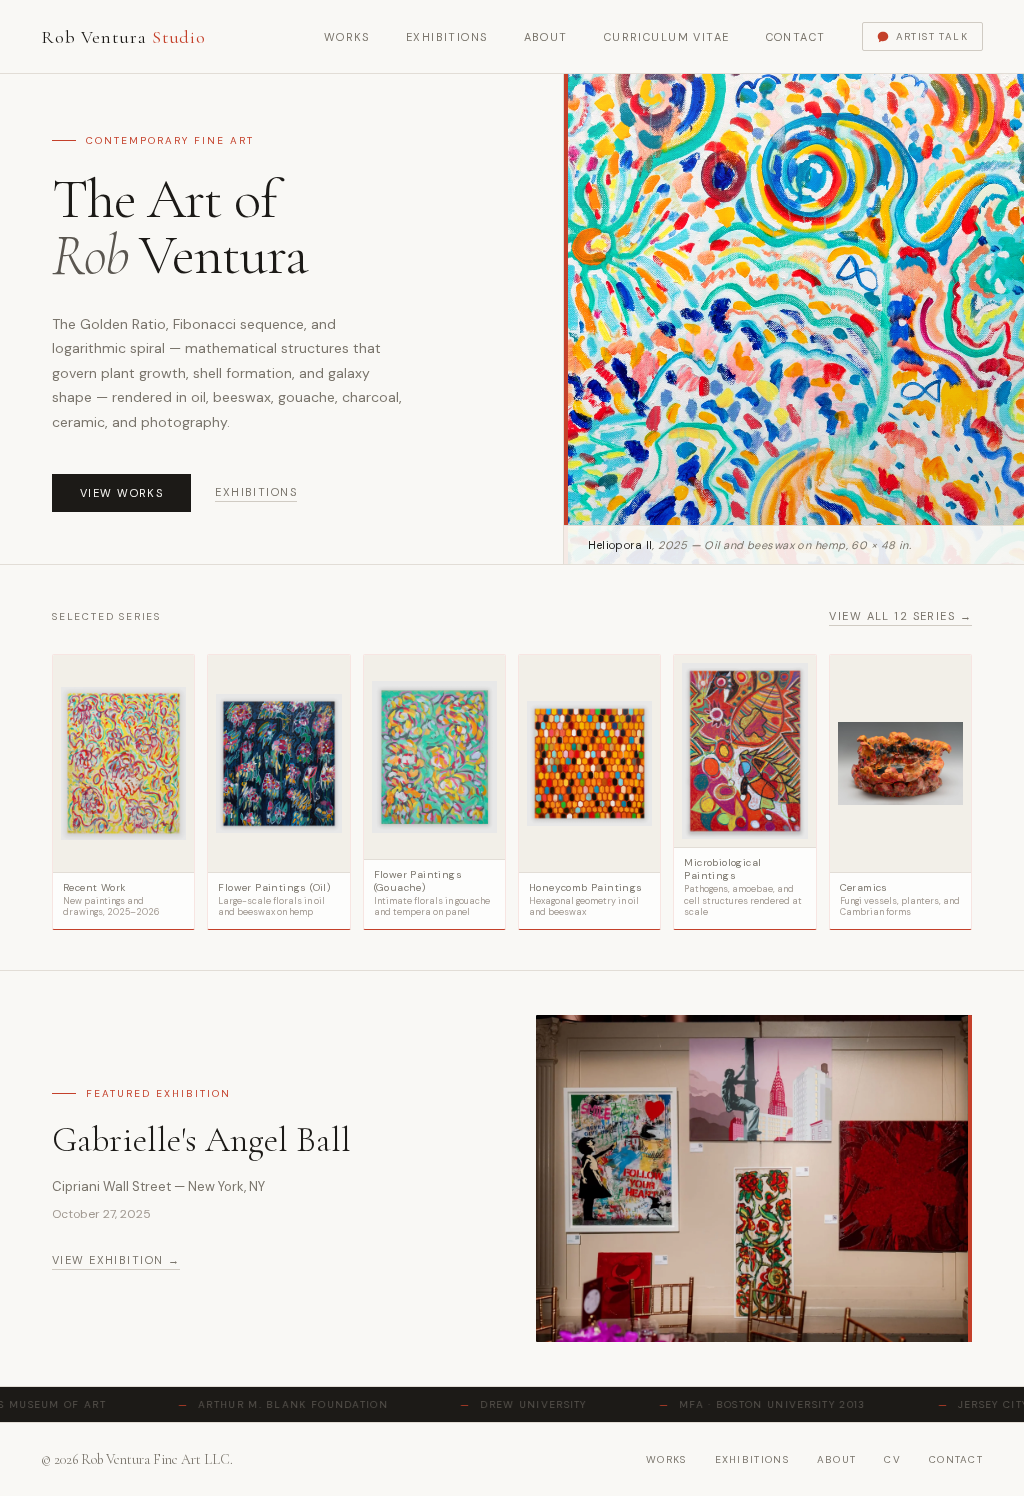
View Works (121, 493)
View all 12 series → (900, 616)
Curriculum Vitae (667, 37)
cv (892, 1459)
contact (956, 1459)
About (546, 37)
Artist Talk (932, 36)
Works (347, 37)
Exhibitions (447, 37)
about (837, 1459)
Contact (796, 37)
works (666, 1459)
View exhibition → (116, 1260)
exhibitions (752, 1459)
